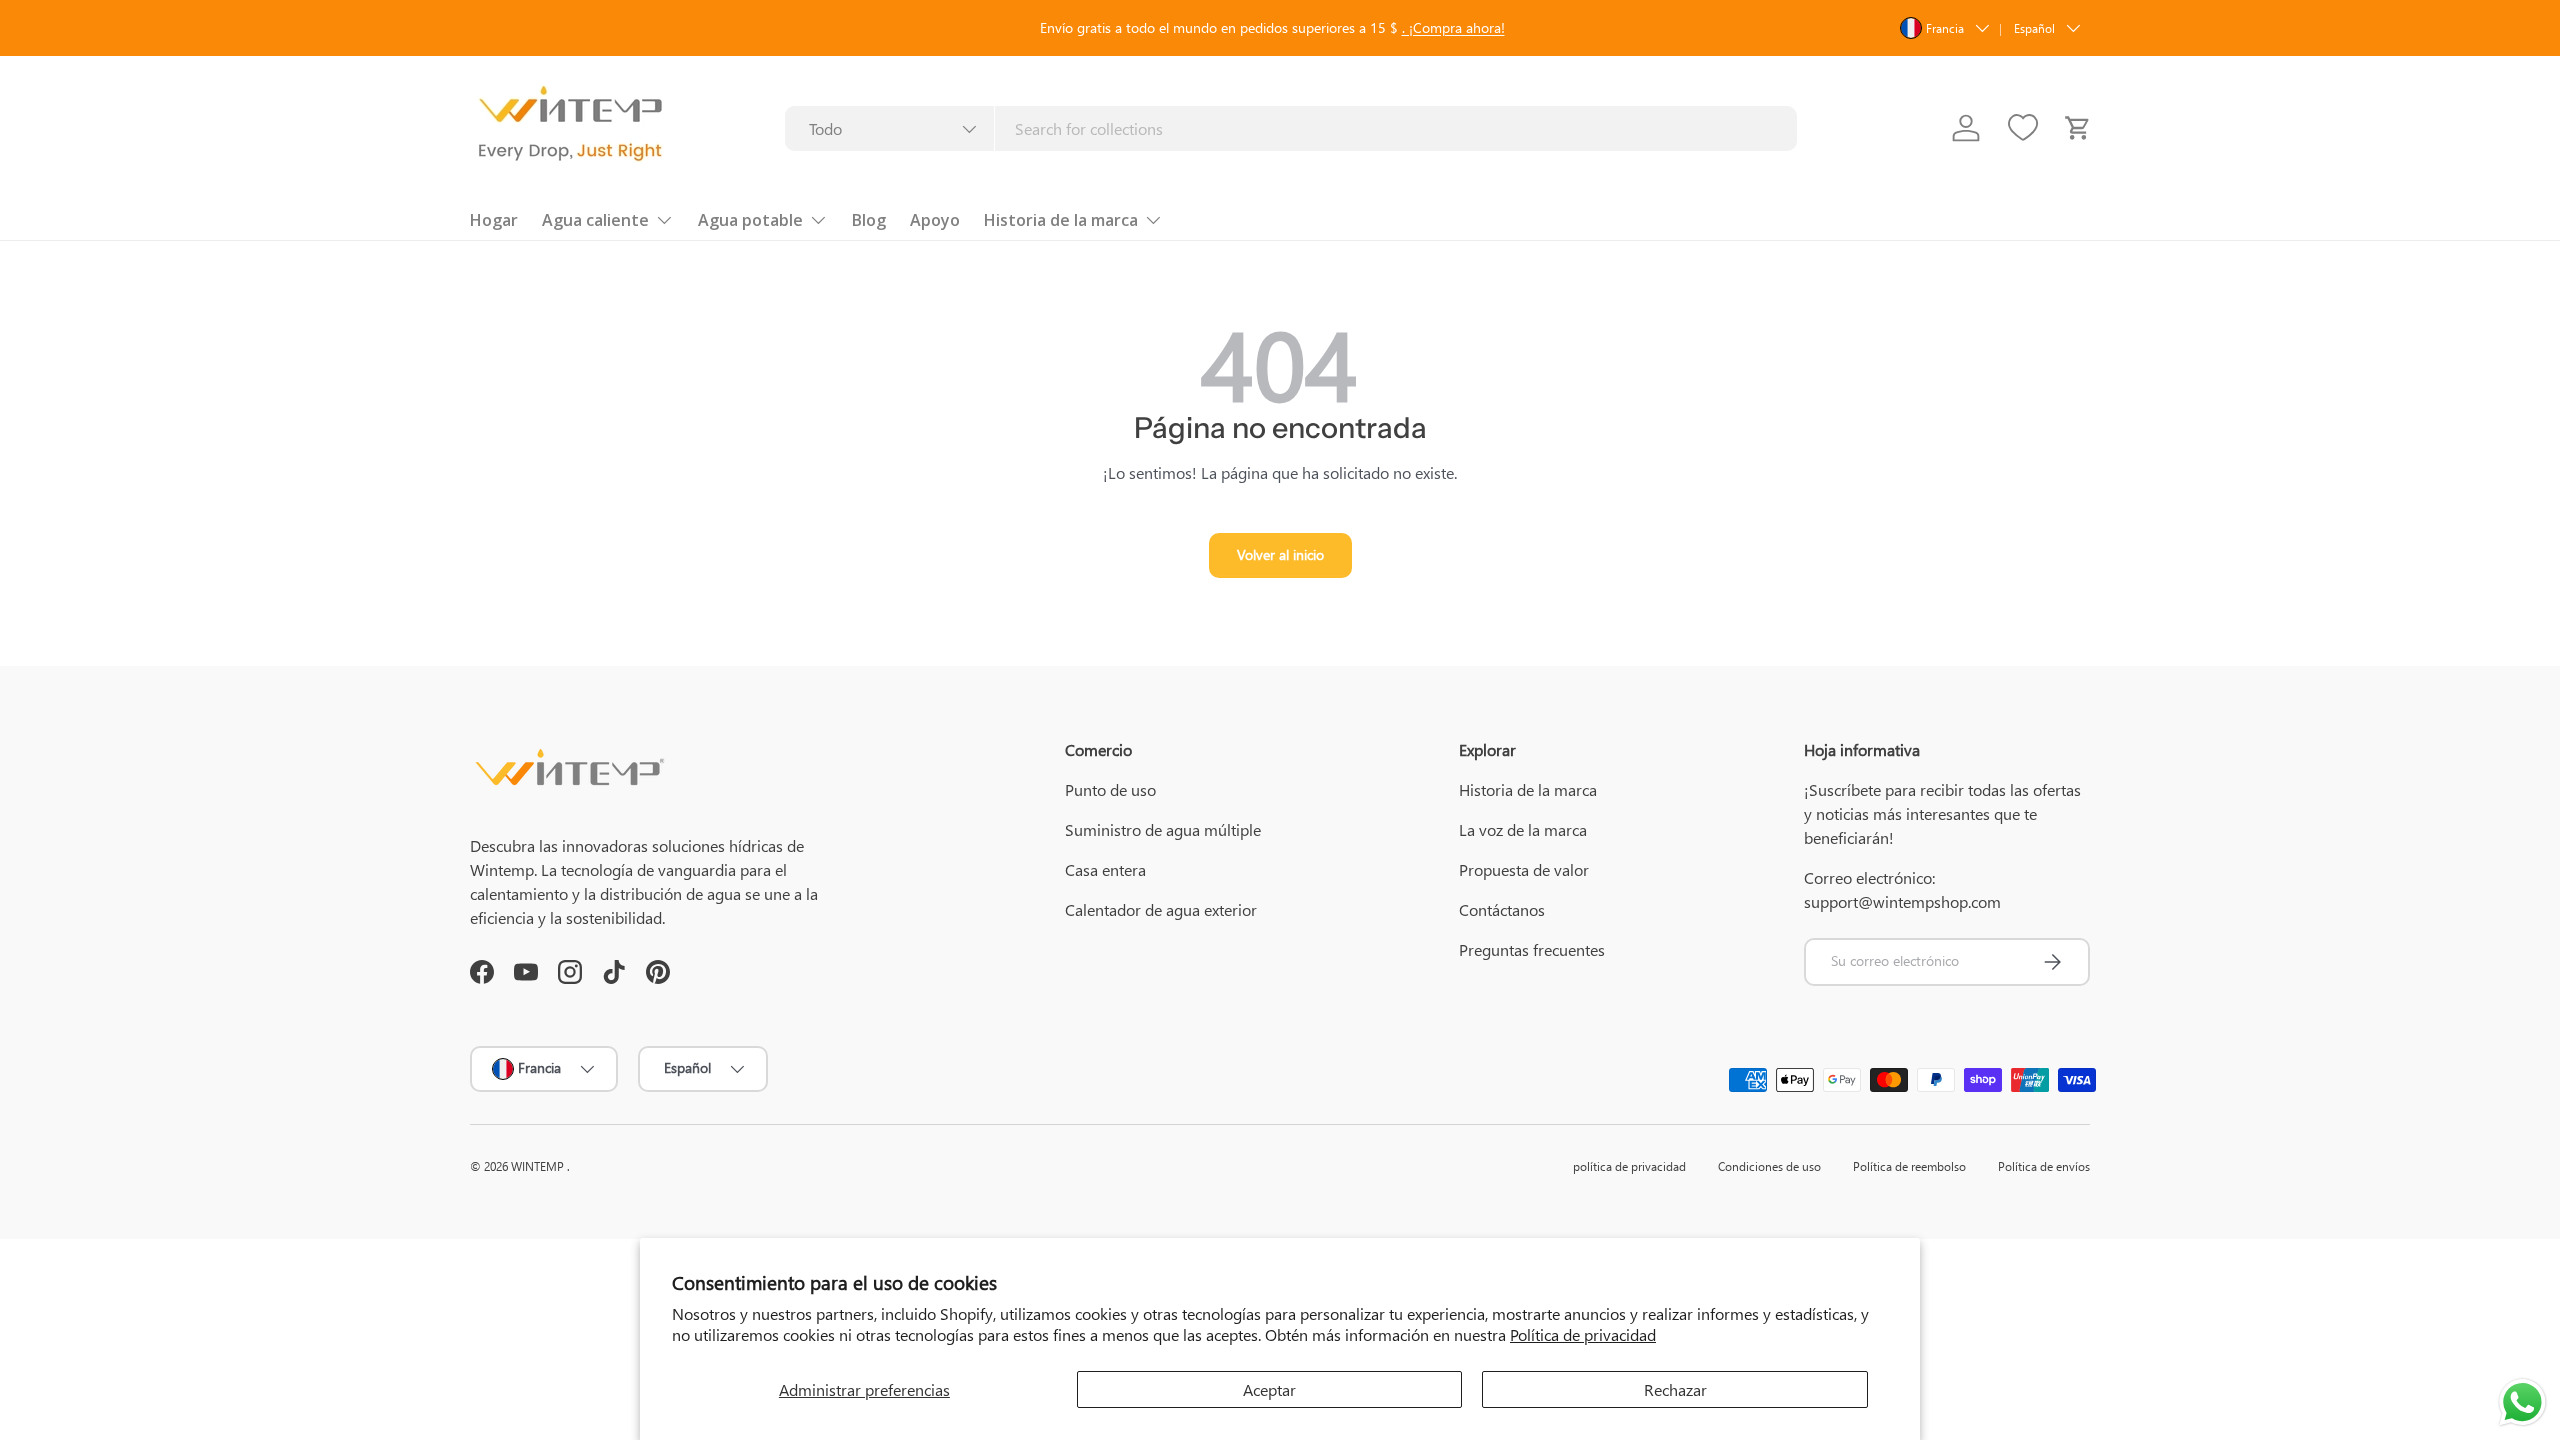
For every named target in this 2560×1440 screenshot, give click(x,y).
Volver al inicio (1280, 554)
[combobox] (1291, 128)
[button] (2078, 128)
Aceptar (1269, 1389)
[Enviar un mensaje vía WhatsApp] (2522, 1402)
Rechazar (1675, 1389)
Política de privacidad (1583, 1334)
